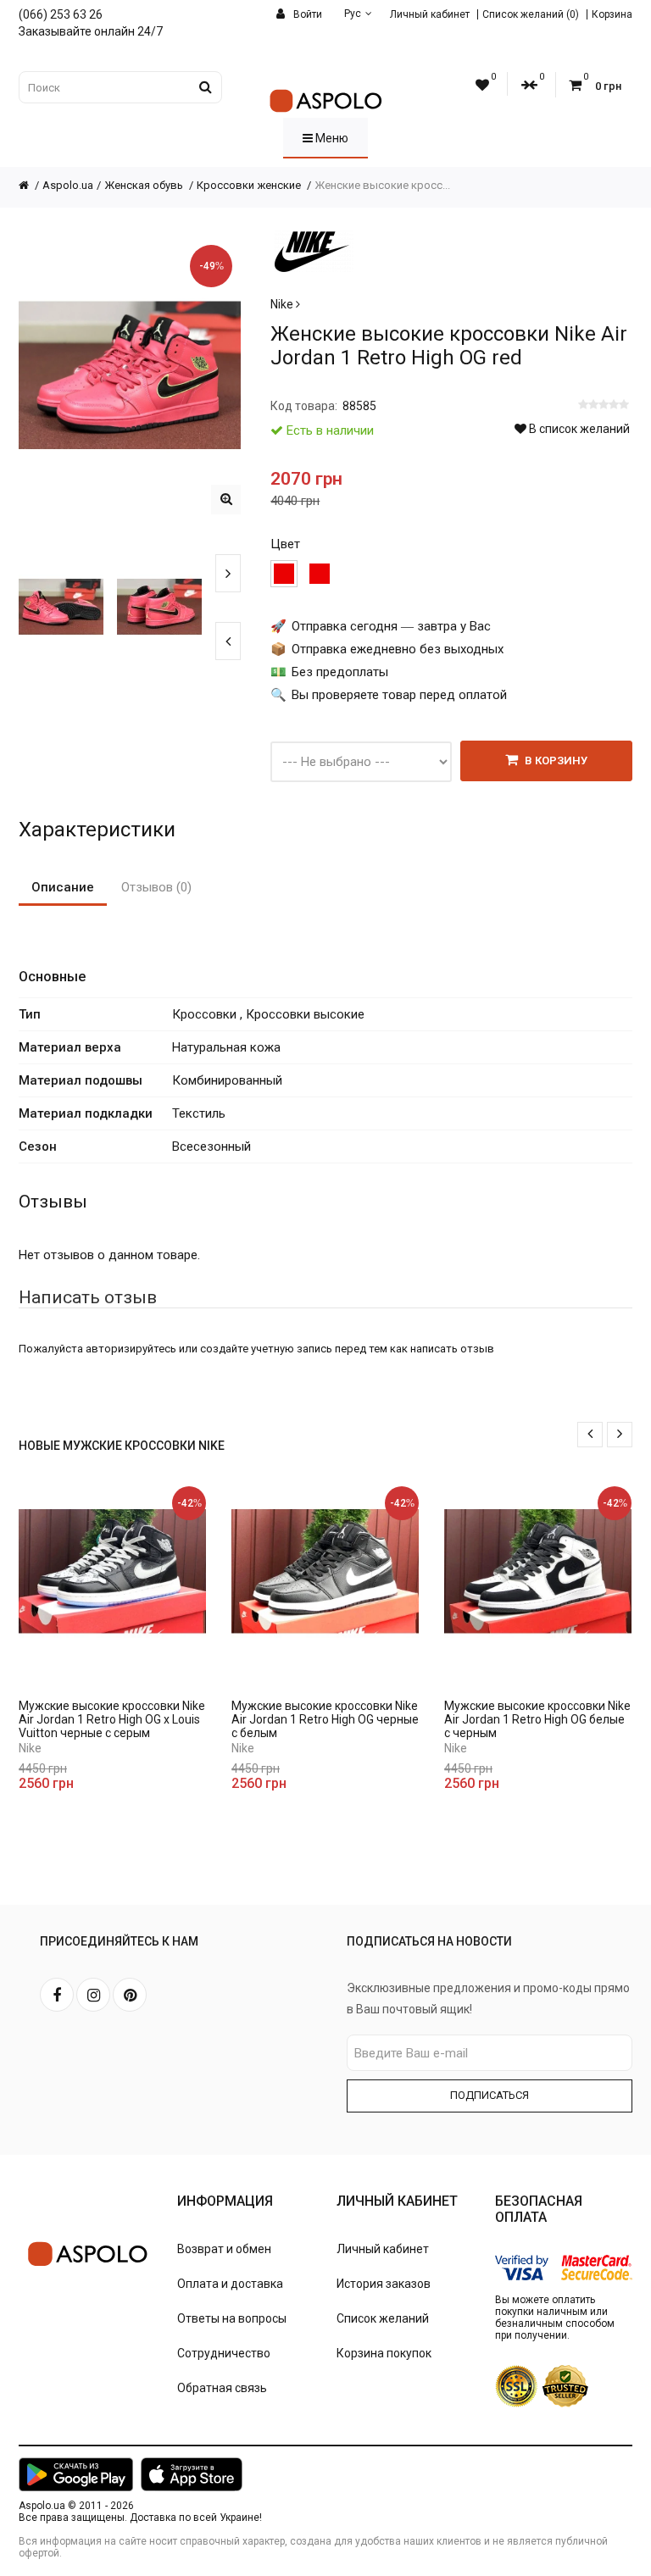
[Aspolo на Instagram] (93, 1995)
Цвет (285, 544)
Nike (283, 304)
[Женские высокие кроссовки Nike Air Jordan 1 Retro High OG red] (226, 500)
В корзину (555, 761)
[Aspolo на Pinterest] (130, 1995)
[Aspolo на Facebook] (57, 1995)
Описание (63, 887)
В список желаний (578, 429)
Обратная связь (222, 2388)
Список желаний (383, 2318)
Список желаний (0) (531, 14)
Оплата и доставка (230, 2284)
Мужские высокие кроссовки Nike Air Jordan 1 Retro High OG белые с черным (537, 1719)
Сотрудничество (224, 2353)
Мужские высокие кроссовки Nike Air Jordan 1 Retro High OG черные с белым (325, 1719)
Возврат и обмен (224, 2249)
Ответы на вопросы (232, 2318)
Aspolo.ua (68, 185)
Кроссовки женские (250, 185)
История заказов (384, 2284)
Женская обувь (145, 185)
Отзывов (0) (156, 887)
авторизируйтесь (131, 1349)
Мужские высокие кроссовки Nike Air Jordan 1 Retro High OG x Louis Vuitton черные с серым (112, 1719)
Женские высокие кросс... (382, 185)
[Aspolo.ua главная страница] (31, 185)
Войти (306, 14)
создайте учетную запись (266, 1349)
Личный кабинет (430, 14)
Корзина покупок (384, 2353)
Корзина (612, 14)
